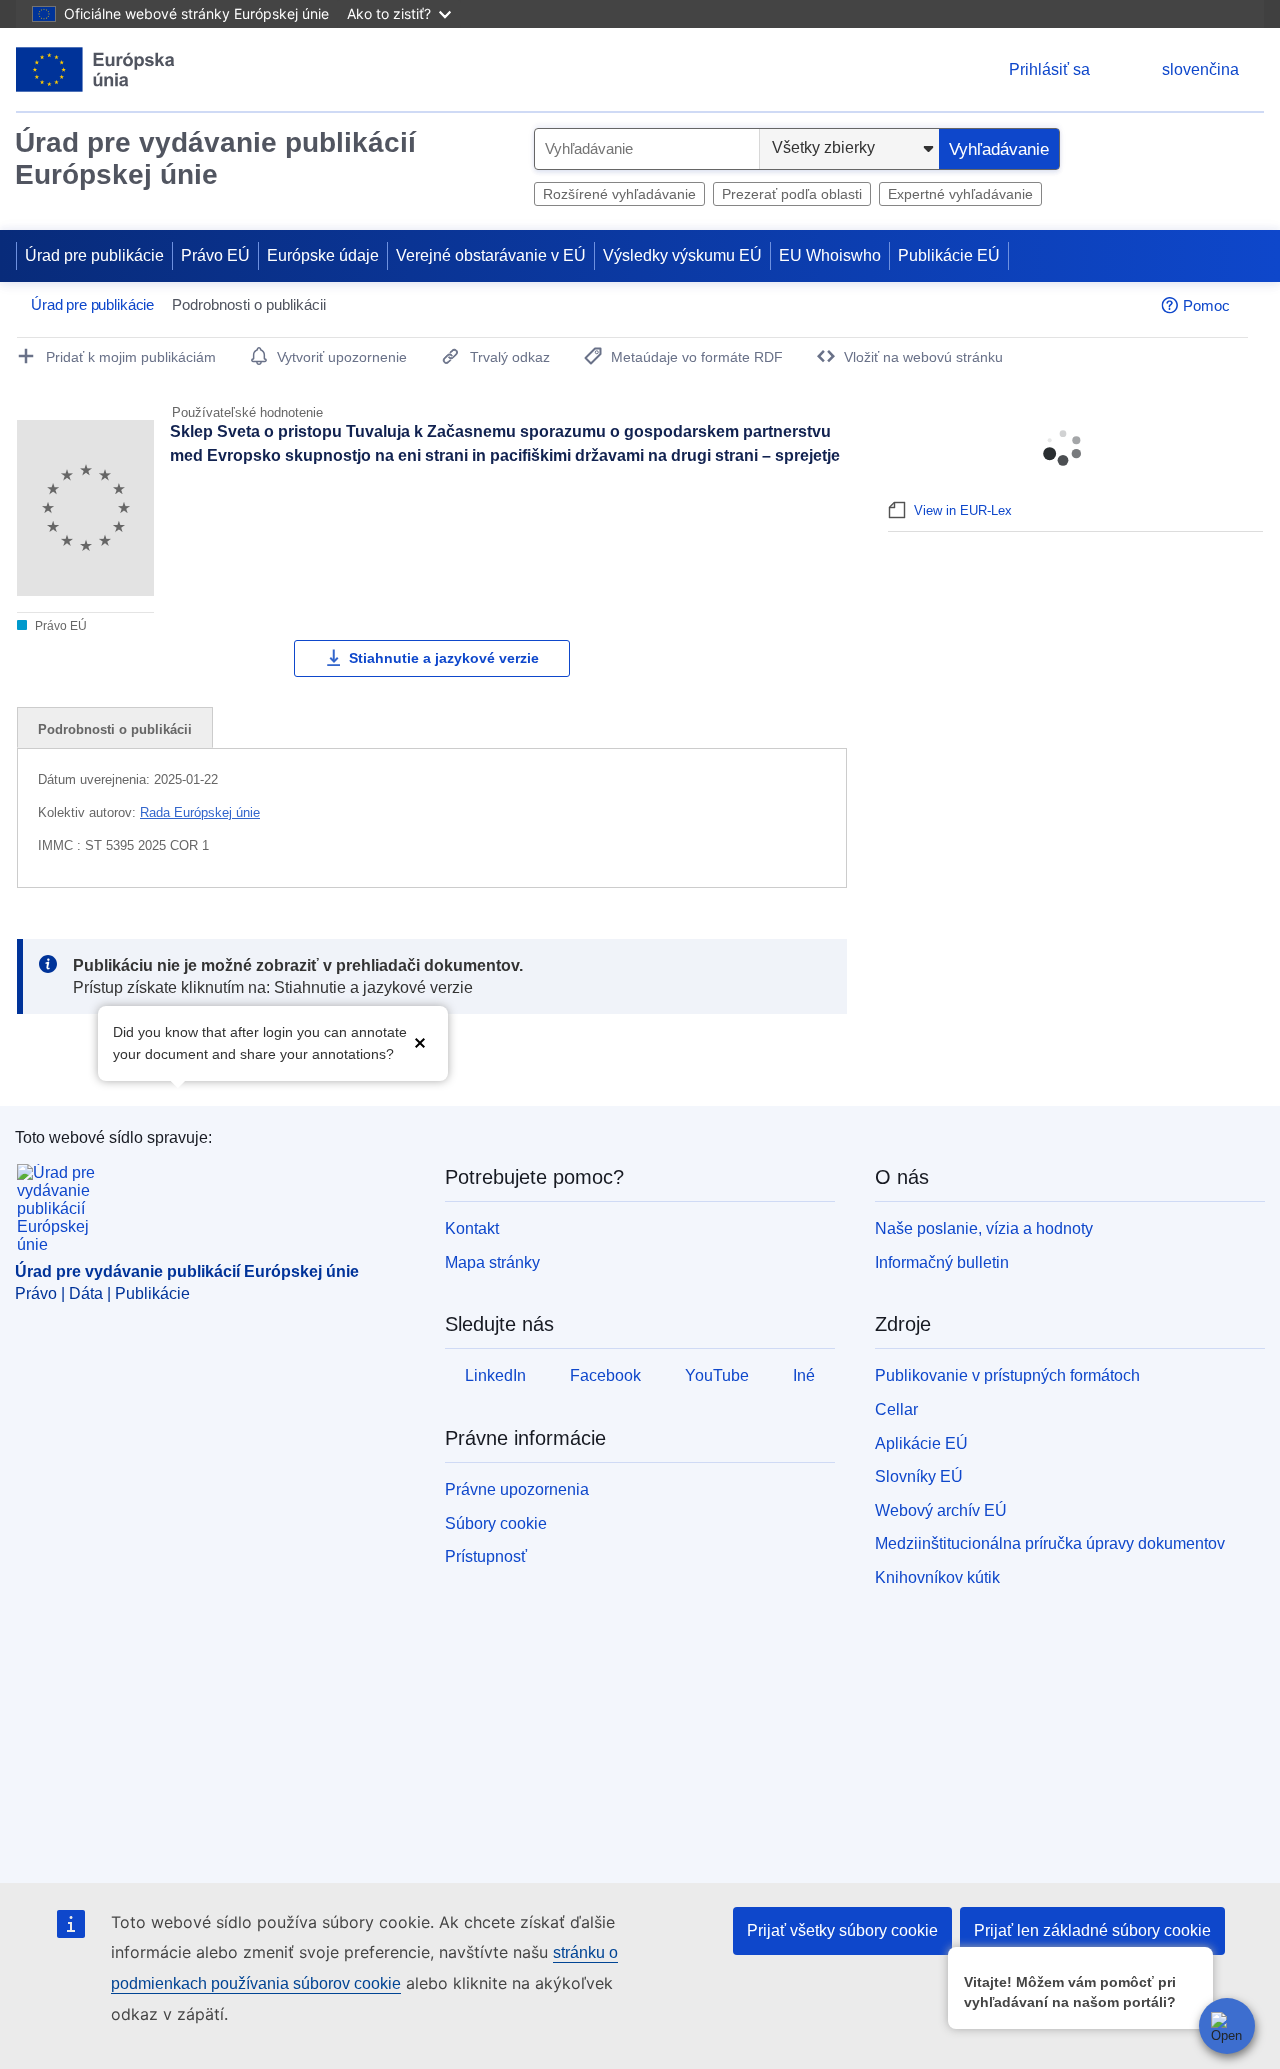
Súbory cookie (496, 1523)
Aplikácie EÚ (921, 1443)
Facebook (605, 1375)
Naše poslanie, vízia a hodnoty (984, 1228)
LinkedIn (495, 1375)
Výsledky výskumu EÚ (682, 255)
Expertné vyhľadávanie (960, 194)
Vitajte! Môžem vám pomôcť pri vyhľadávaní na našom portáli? (1070, 1992)
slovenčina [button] (1200, 69)
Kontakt (472, 1228)
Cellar (896, 1409)
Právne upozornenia (517, 1489)
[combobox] (647, 149)
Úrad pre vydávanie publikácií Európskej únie (215, 158)
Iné (804, 1375)
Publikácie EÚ (949, 255)
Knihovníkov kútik (937, 1577)
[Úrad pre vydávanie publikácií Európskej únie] (95, 69)
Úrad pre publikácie (94, 255)
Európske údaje (323, 255)
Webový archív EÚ (941, 1510)
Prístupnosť (486, 1556)
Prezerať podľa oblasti (792, 194)
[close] (1194, 1961)
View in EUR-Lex (963, 510)
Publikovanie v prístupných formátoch (1007, 1375)
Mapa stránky (492, 1262)
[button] (420, 1041)
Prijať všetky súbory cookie (842, 1930)
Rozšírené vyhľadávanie (619, 194)
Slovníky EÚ (919, 1476)
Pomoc (1206, 305)
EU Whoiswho (830, 255)
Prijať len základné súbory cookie (1092, 1930)
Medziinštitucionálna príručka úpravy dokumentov (1050, 1543)
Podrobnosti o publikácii (115, 729)
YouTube (717, 1375)
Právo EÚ (215, 255)
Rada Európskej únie (200, 812)
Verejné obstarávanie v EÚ (491, 255)
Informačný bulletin (942, 1262)
